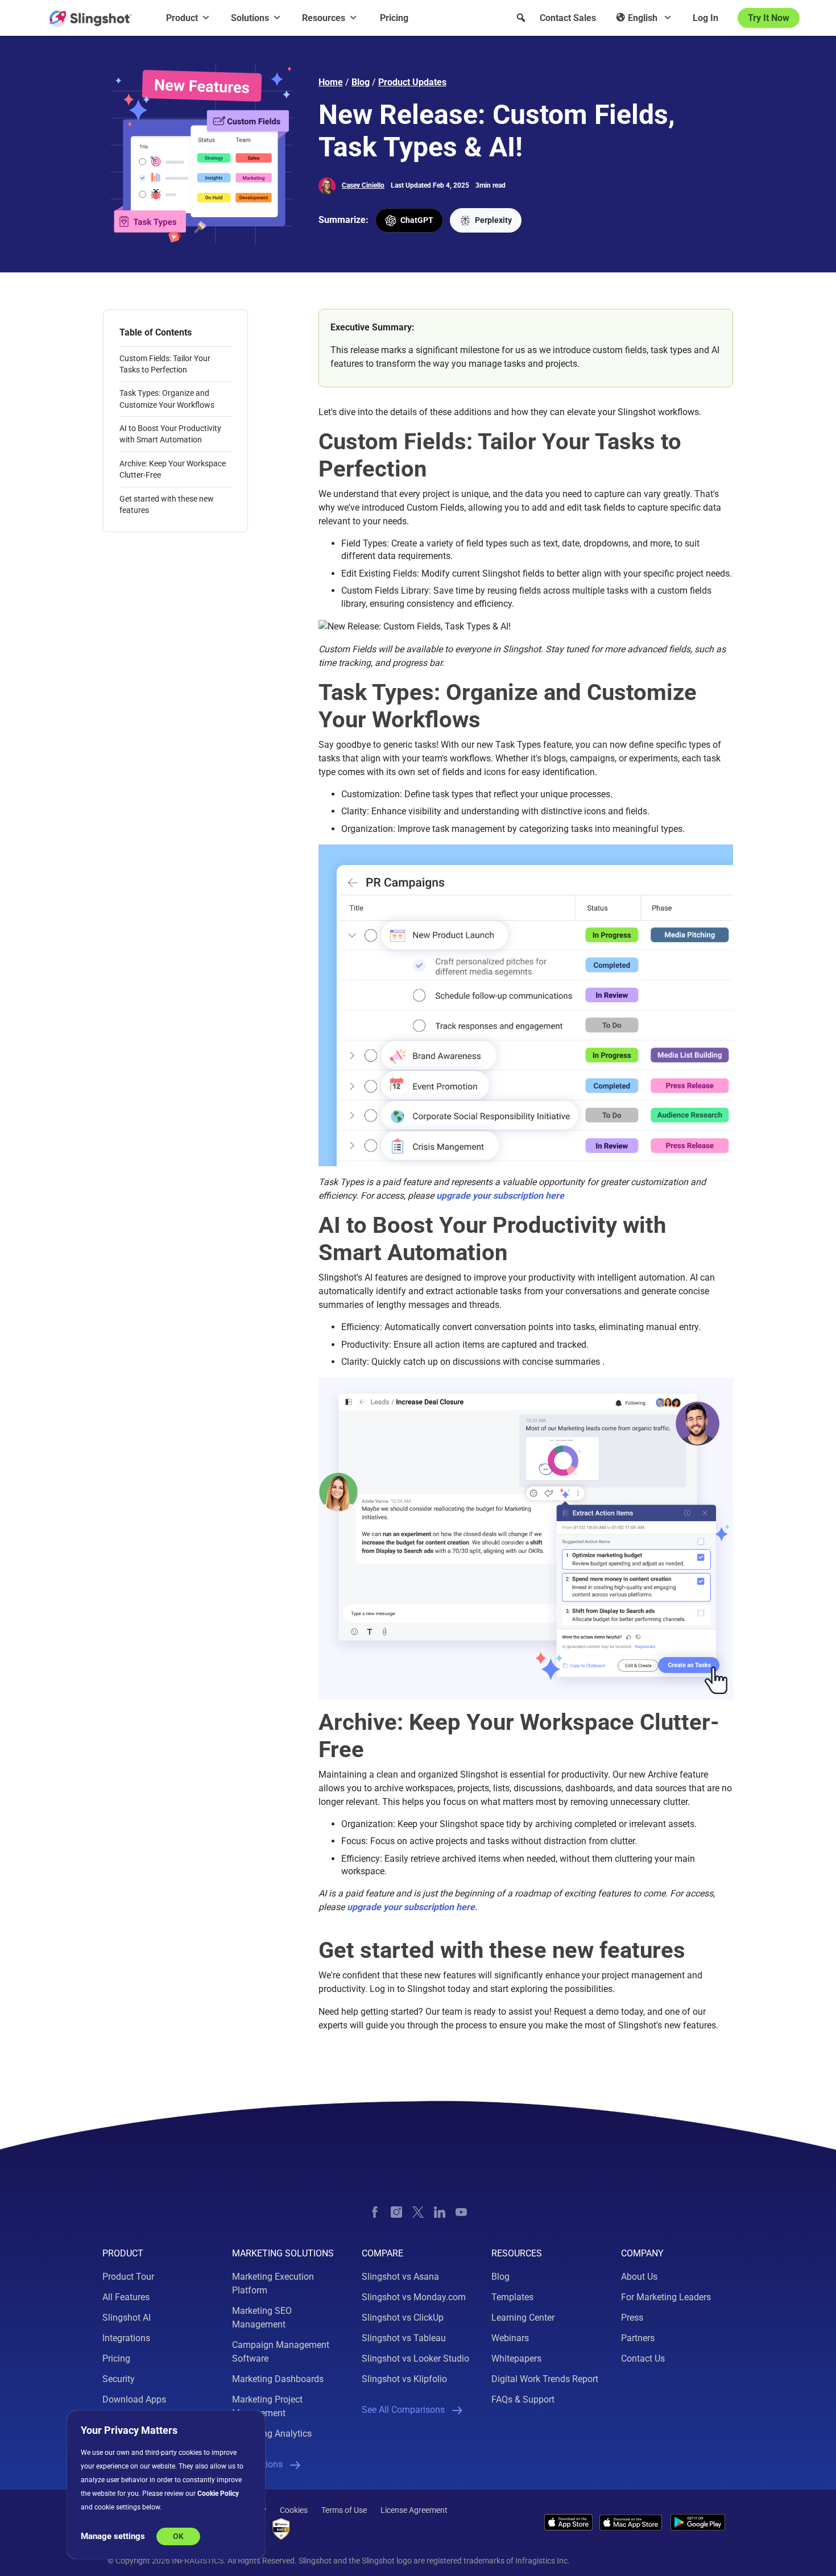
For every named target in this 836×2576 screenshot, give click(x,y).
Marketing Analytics (272, 2434)
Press (632, 2318)
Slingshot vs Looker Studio (415, 2358)
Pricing (394, 18)
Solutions (250, 18)
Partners (638, 2338)
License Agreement (414, 2510)
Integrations (126, 2338)
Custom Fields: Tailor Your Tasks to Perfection (165, 364)
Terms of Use (344, 2510)
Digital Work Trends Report (545, 2379)
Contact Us (643, 2358)
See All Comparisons (403, 2410)
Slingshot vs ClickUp (403, 2318)
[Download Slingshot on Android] (698, 2522)
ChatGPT (416, 220)
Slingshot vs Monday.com (414, 2297)
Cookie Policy (218, 2494)
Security (119, 2379)
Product (182, 18)
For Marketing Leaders (666, 2297)
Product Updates (412, 82)
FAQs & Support (523, 2399)
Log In (705, 18)
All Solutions (257, 2464)
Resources (324, 18)
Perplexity (493, 220)
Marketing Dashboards (278, 2379)
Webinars (510, 2338)
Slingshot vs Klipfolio (404, 2379)
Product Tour (128, 2277)
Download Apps (134, 2399)
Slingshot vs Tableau (404, 2338)
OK (178, 2536)
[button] (521, 18)
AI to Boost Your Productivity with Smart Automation (170, 434)
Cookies (294, 2510)
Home (331, 82)
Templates (512, 2297)
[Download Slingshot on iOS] (568, 2522)
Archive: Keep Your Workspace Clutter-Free (173, 469)
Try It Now (769, 18)
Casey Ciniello (363, 185)
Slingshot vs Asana (400, 2277)
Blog (361, 82)
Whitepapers (516, 2358)
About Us (639, 2277)
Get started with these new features (167, 504)
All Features (126, 2297)
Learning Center (523, 2318)
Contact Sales (568, 18)
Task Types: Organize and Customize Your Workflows (167, 399)
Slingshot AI (127, 2318)
